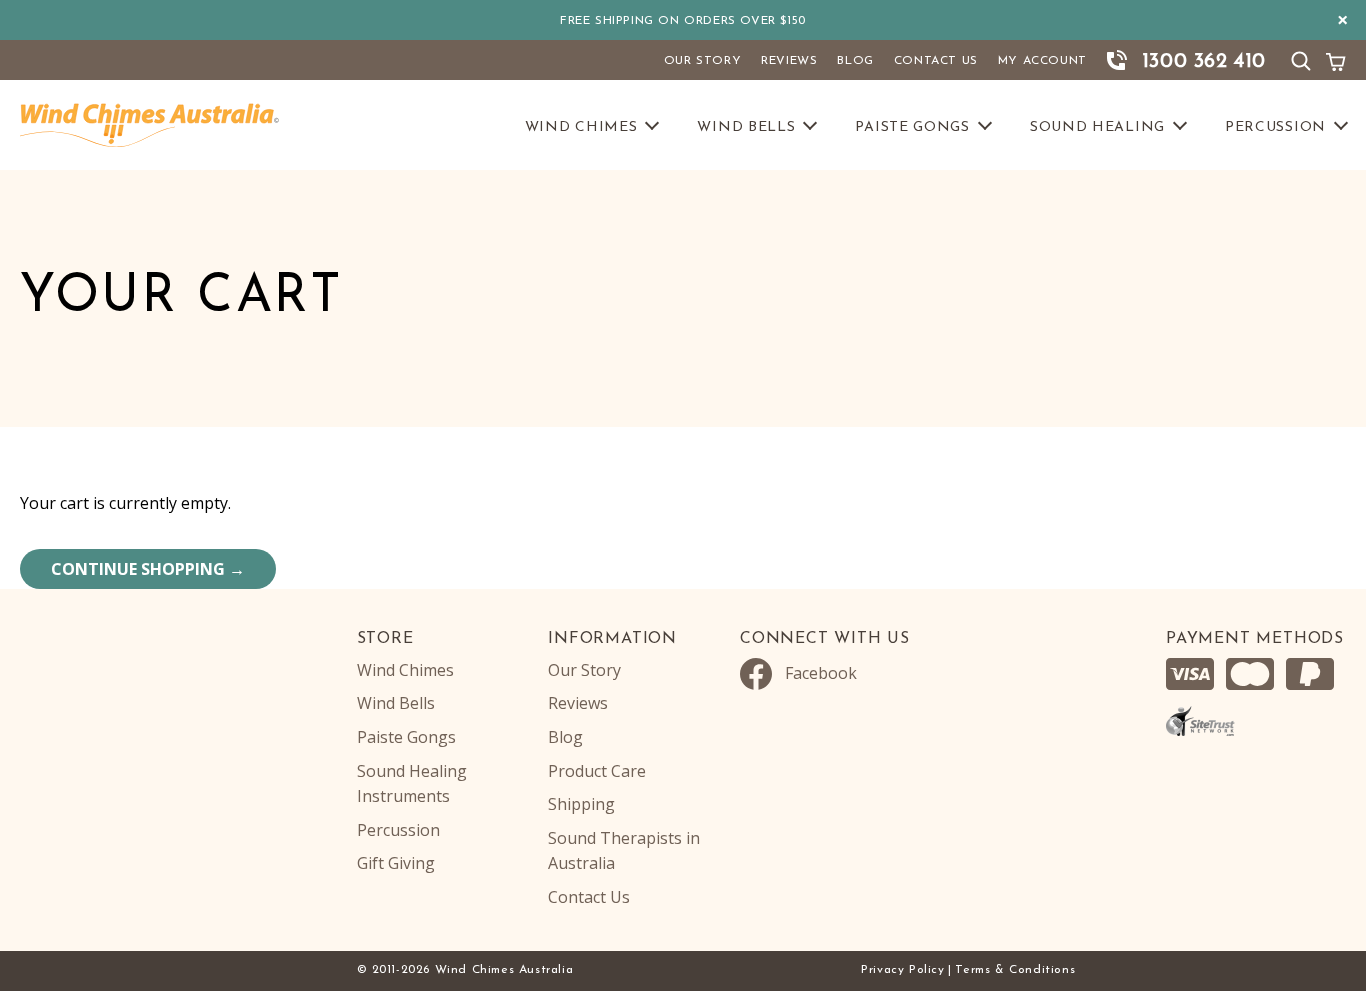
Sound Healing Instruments (412, 784)
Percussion (1275, 127)
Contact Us (936, 61)
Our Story (702, 61)
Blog (855, 61)
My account (1042, 61)
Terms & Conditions (1015, 970)
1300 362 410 (1204, 62)
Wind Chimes (581, 127)
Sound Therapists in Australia (624, 851)
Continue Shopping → (148, 569)
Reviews (789, 61)
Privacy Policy (902, 970)
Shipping (581, 804)
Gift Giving (396, 863)
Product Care (597, 771)
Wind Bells (746, 127)
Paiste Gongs (912, 127)
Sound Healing (1097, 127)
